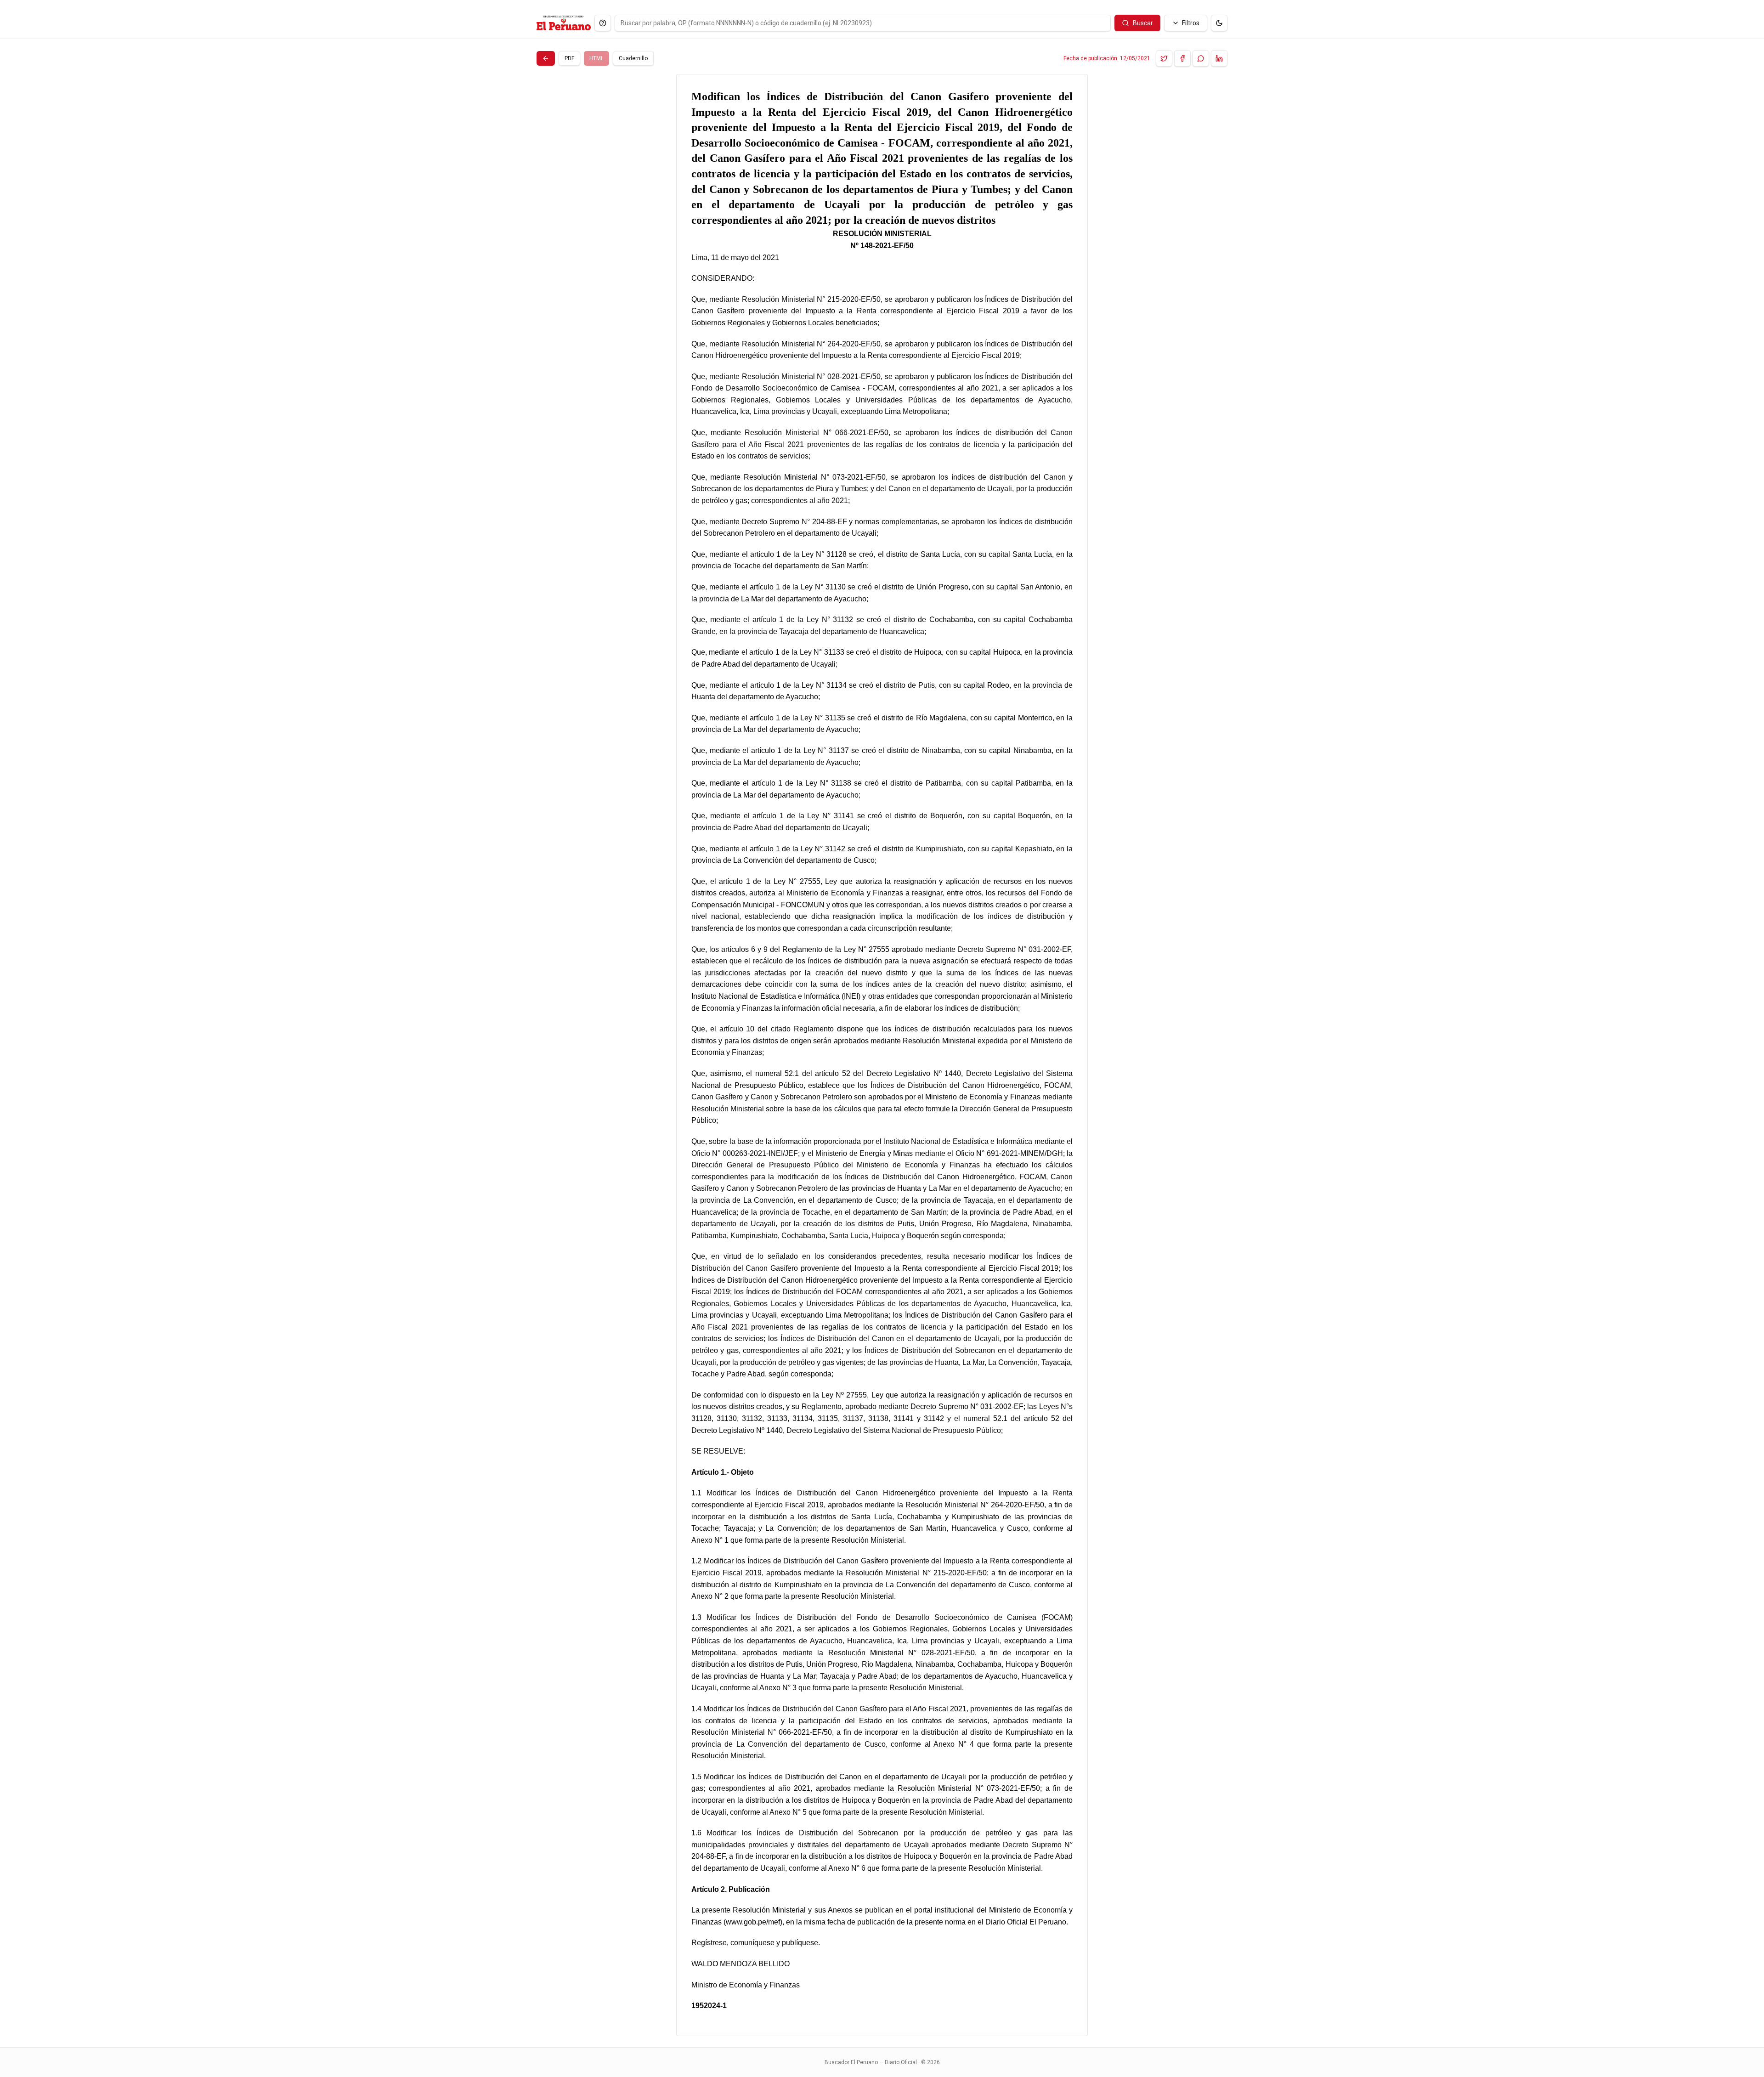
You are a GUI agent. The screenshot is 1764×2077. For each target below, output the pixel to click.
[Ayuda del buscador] (603, 23)
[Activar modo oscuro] (1219, 23)
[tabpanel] (882, 1055)
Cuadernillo (633, 58)
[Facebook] (1182, 58)
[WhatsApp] (1201, 58)
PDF (569, 58)
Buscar (1143, 23)
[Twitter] (1164, 58)
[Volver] (546, 58)
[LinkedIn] (1219, 58)
